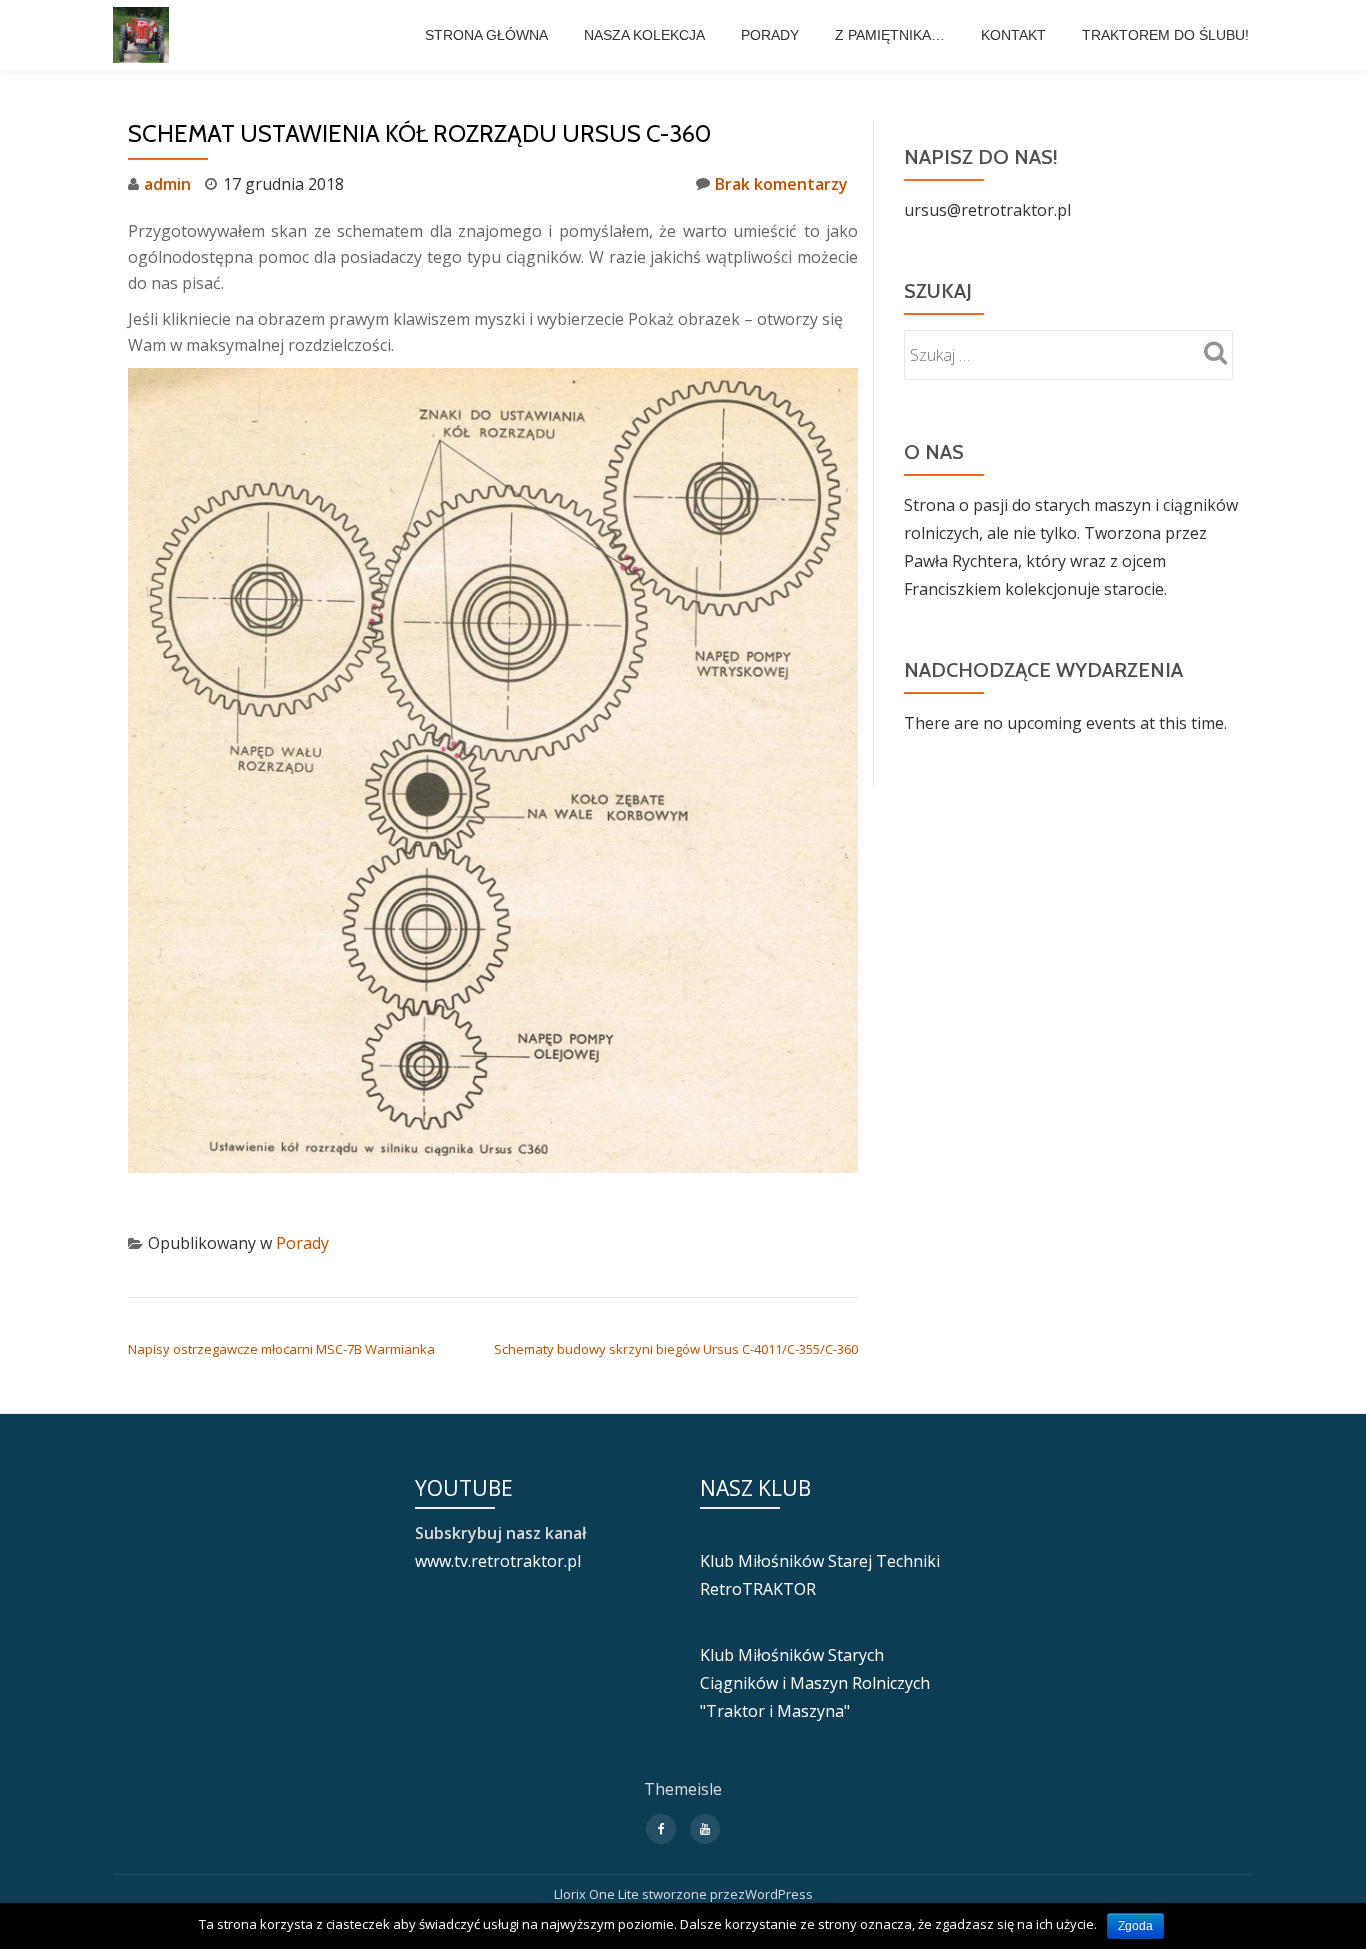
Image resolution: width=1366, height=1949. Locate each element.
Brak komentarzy (781, 184)
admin (167, 184)
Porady (770, 35)
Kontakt (1013, 35)
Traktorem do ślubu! (1165, 35)
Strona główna (486, 35)
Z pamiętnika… (890, 35)
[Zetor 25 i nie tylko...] (144, 35)
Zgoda (1135, 1926)
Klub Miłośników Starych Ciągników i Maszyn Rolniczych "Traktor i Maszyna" (815, 1683)
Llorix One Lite (598, 1894)
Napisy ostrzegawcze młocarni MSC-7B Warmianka (281, 1349)
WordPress (779, 1894)
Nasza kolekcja (644, 35)
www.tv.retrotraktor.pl (498, 1561)
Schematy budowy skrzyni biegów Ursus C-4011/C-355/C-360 (676, 1349)
